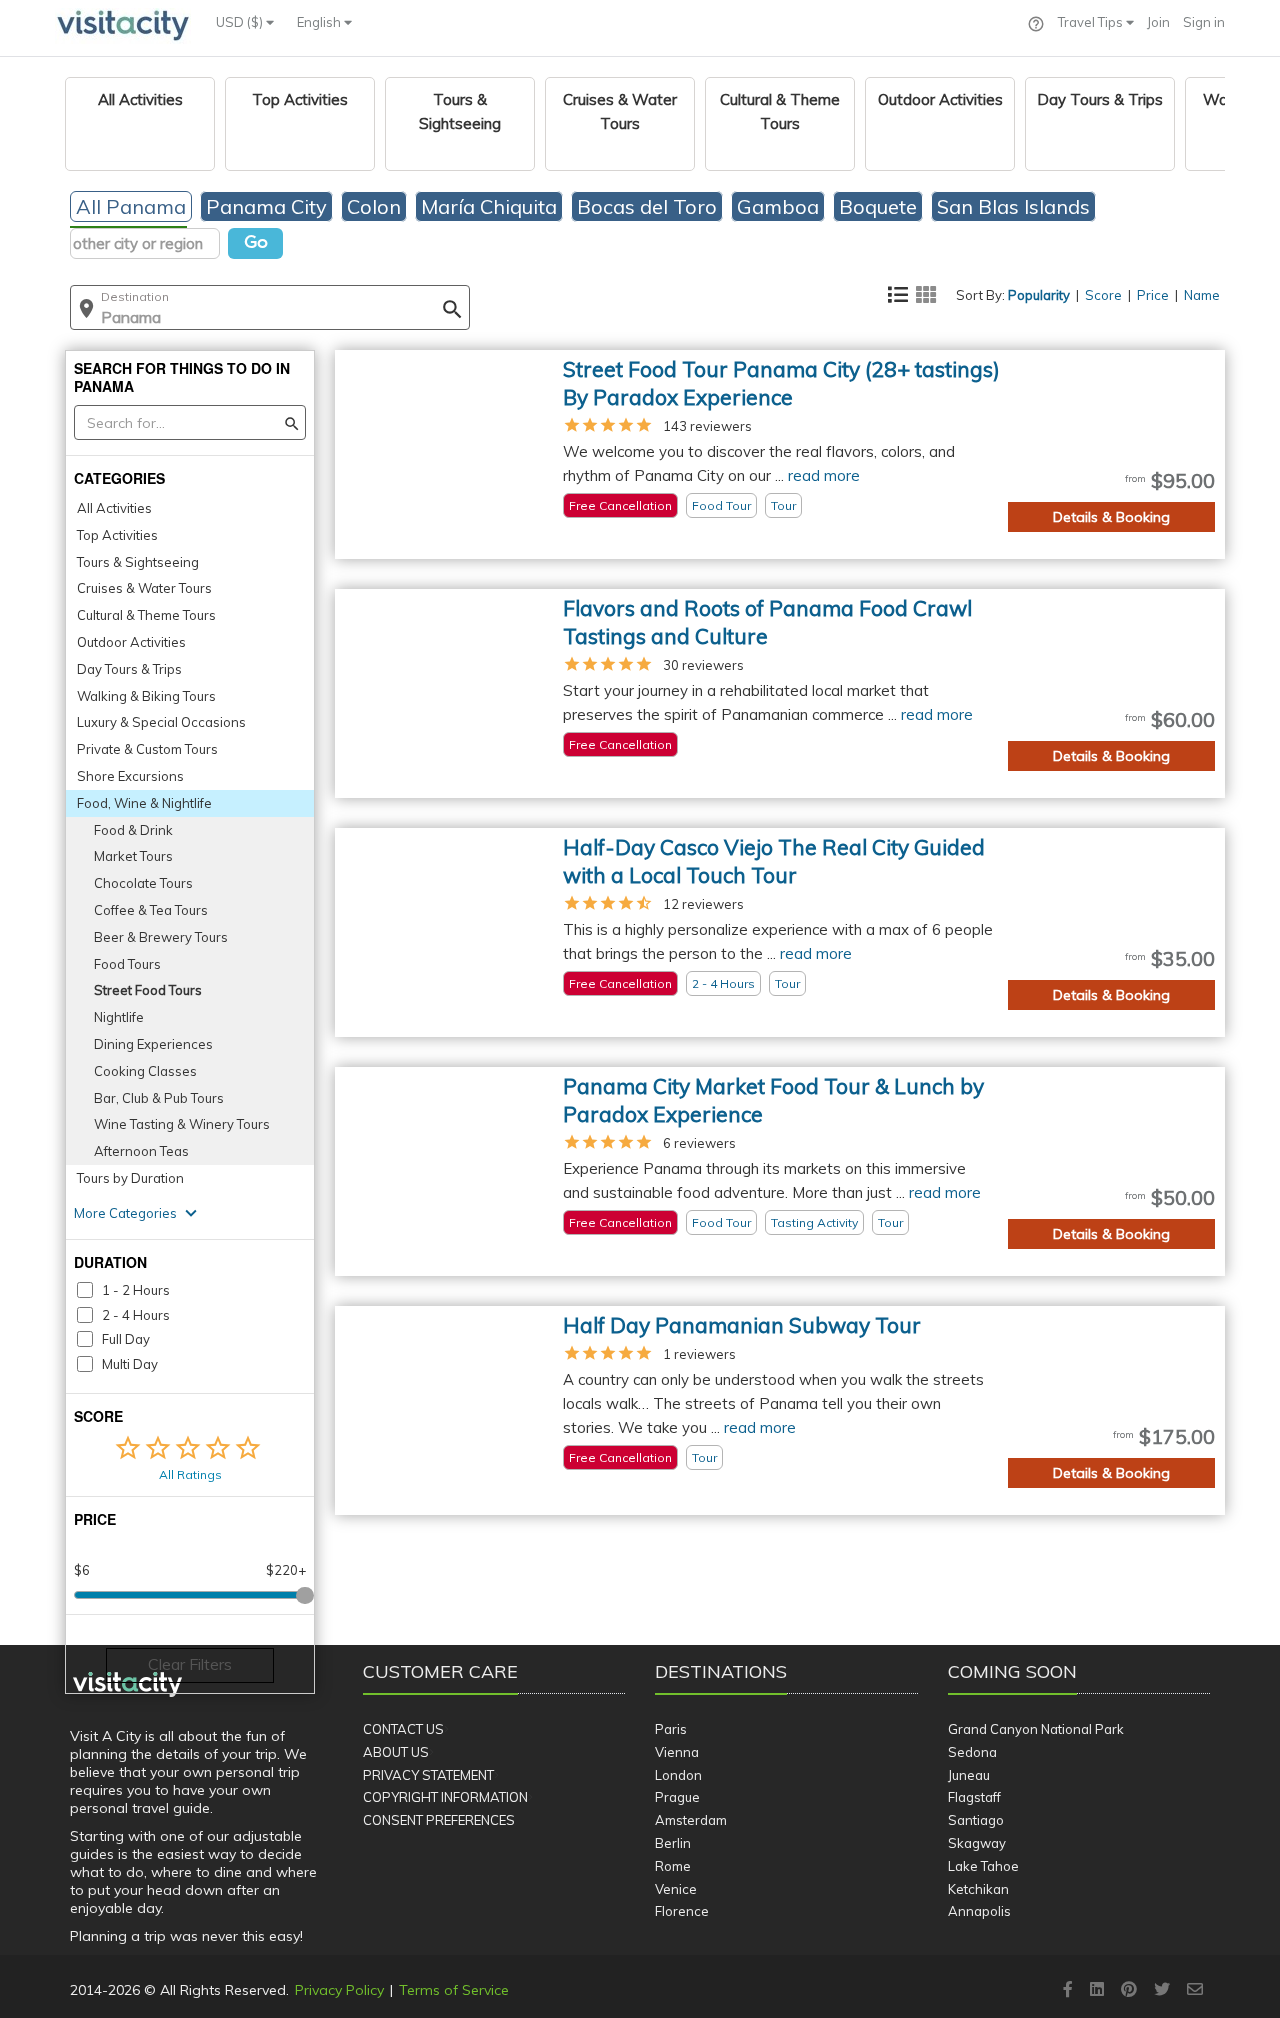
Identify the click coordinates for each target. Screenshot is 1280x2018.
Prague (677, 1797)
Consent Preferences (439, 1820)
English (320, 22)
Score (1103, 295)
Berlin (673, 1843)
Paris (671, 1729)
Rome (673, 1866)
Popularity (1039, 295)
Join (1158, 22)
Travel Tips (1092, 22)
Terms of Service (454, 1990)
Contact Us (403, 1729)
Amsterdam (691, 1820)
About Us (396, 1752)
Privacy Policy (339, 1990)
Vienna (677, 1752)
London (678, 1775)
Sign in (1204, 22)
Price (1153, 295)
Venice (676, 1889)
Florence (682, 1911)
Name (1202, 295)
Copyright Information (445, 1797)
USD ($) (241, 22)
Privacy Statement (428, 1775)
